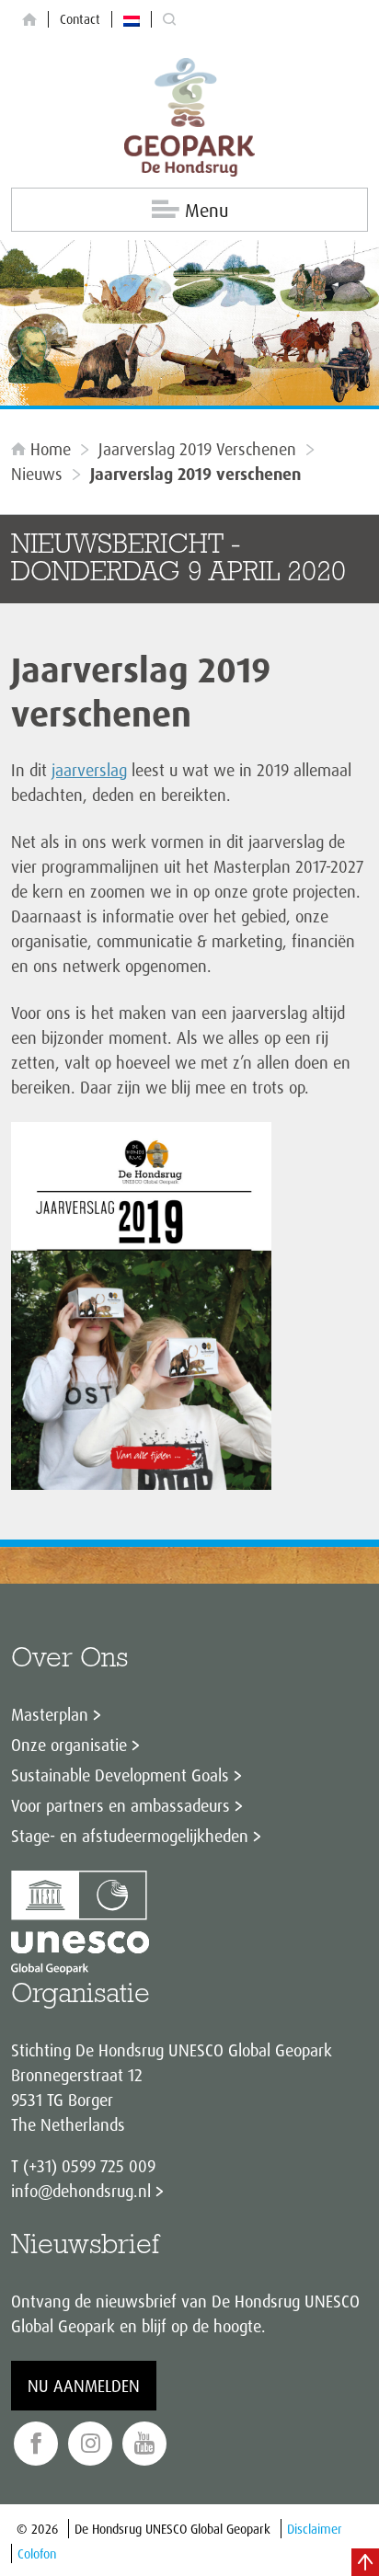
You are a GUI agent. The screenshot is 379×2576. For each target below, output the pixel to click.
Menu (207, 210)
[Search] (169, 20)
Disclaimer (315, 2529)
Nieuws (37, 474)
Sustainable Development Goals (120, 1775)
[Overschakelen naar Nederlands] (132, 19)
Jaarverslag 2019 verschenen (197, 449)
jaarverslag (89, 770)
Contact (80, 19)
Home (51, 449)
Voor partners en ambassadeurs (121, 1805)
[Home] (29, 20)
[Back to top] (365, 2562)
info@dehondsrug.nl (81, 2191)
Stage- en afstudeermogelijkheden (130, 1836)
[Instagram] (90, 2444)
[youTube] (144, 2444)
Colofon (37, 2553)
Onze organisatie (69, 1745)
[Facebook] (36, 2444)
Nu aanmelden (84, 2386)
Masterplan (50, 1714)
